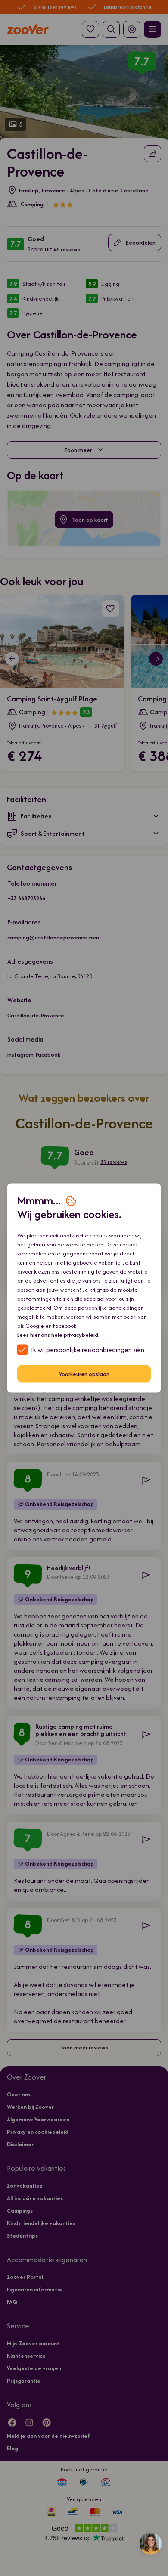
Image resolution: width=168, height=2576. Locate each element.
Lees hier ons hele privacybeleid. (58, 1335)
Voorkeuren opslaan (84, 1374)
